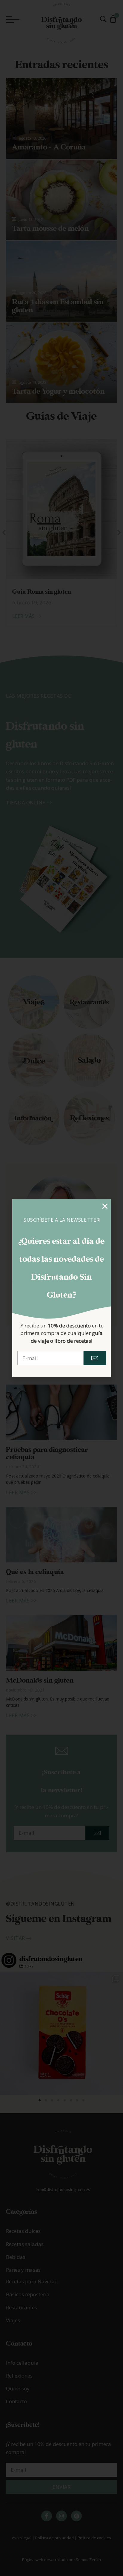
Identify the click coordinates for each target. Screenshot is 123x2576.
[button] (105, 1206)
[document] (61, 1288)
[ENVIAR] (95, 1358)
